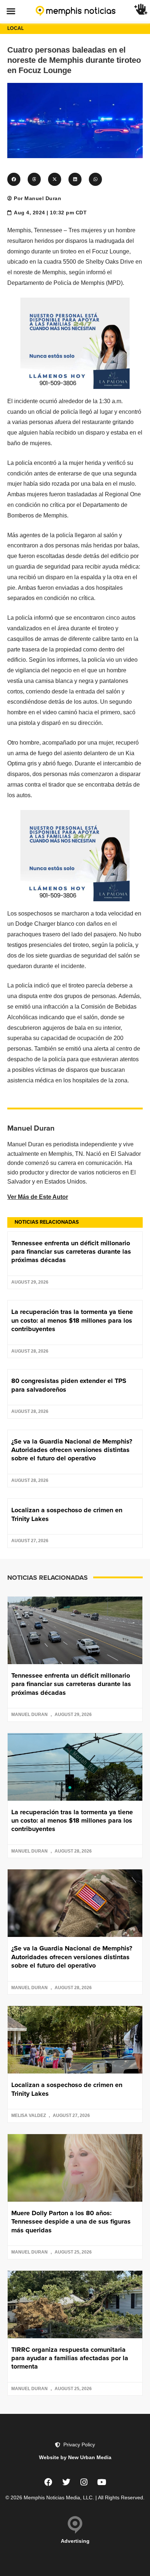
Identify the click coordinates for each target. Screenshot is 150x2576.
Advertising (75, 2541)
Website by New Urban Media (75, 2457)
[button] (11, 11)
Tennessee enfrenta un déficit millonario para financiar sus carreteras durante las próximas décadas (71, 1252)
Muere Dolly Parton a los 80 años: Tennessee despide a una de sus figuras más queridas (71, 2222)
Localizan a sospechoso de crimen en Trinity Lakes (67, 1514)
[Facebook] (48, 2482)
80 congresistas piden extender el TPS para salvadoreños (69, 1385)
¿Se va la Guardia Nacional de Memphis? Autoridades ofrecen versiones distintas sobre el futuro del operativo (72, 1450)
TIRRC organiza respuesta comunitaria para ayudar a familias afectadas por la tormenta (70, 2358)
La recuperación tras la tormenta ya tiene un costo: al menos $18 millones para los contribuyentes (72, 1320)
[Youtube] (102, 2482)
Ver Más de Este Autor (38, 1197)
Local (15, 28)
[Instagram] (84, 2482)
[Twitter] (66, 2482)
